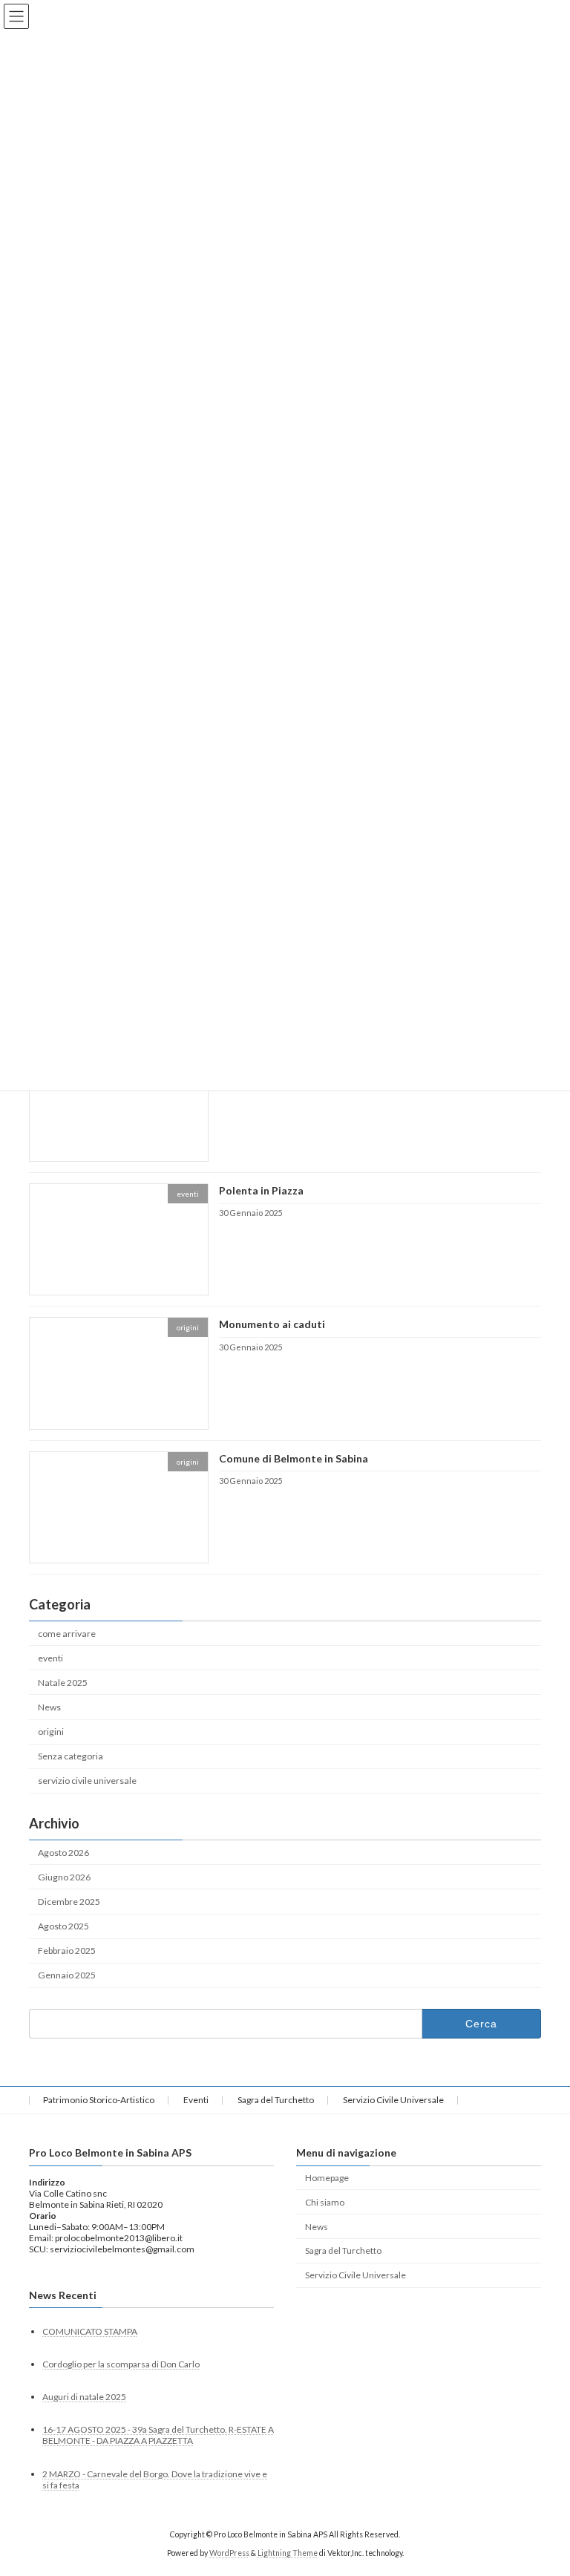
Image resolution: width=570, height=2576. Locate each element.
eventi (50, 1658)
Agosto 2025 (63, 1926)
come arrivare (67, 1634)
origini (51, 1732)
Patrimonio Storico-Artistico (99, 2100)
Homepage (327, 2177)
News (49, 1707)
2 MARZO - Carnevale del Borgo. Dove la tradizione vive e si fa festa (155, 2479)
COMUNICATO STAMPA (90, 2331)
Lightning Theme (288, 2553)
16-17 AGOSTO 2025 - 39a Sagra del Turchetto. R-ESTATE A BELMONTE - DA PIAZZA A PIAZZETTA (158, 2435)
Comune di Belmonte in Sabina (294, 1458)
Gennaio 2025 (67, 1976)
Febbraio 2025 (67, 1951)
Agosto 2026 (63, 1853)
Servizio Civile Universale (393, 2100)
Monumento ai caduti (272, 1325)
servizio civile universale (87, 1781)
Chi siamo (325, 2201)
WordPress (229, 2553)
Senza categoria (71, 1756)
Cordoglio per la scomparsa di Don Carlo (121, 2364)
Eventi (196, 2100)
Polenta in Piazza (261, 1190)
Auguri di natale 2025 (84, 2397)
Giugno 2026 (64, 1877)
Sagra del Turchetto (276, 2100)
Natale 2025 (63, 1683)
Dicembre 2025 (69, 1902)
